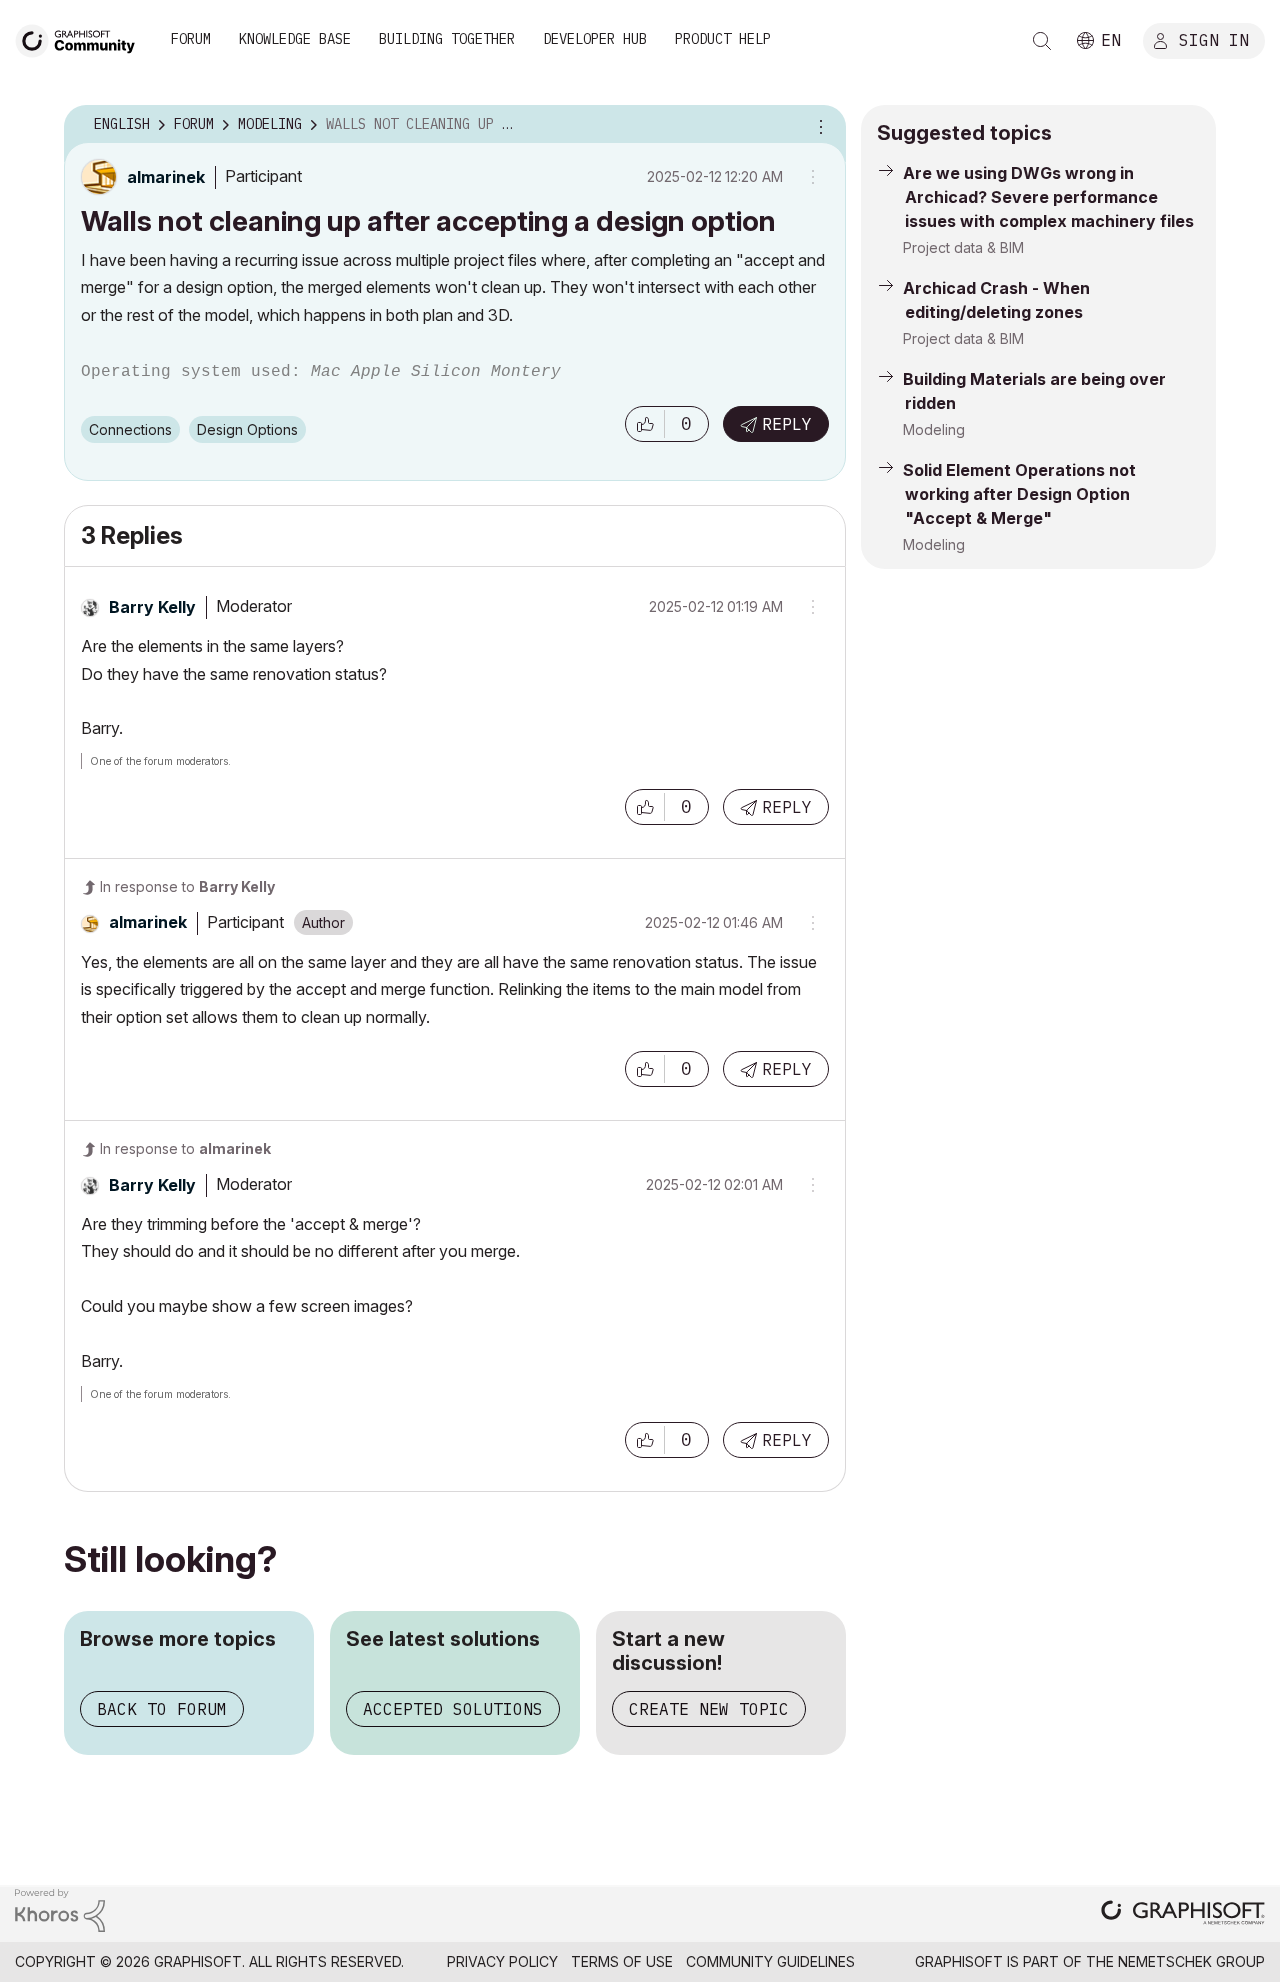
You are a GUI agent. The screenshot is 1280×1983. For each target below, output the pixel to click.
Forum (191, 39)
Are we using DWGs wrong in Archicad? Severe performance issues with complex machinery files (1048, 197)
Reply (787, 424)
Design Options (247, 429)
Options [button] (818, 125)
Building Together (447, 39)
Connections (130, 429)
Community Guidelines (770, 1961)
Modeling (934, 429)
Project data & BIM (963, 247)
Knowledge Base (295, 39)
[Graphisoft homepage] (1183, 1914)
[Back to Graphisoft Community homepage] (82, 38)
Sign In (1214, 39)
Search (1042, 41)
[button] (645, 424)
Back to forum (162, 1709)
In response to (187, 886)
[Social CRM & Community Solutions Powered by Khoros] (60, 1908)
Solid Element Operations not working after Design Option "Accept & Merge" (1019, 494)
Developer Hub (595, 39)
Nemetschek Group (1191, 1961)
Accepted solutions (453, 1709)
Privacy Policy (502, 1961)
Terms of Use (622, 1961)
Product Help (723, 39)
